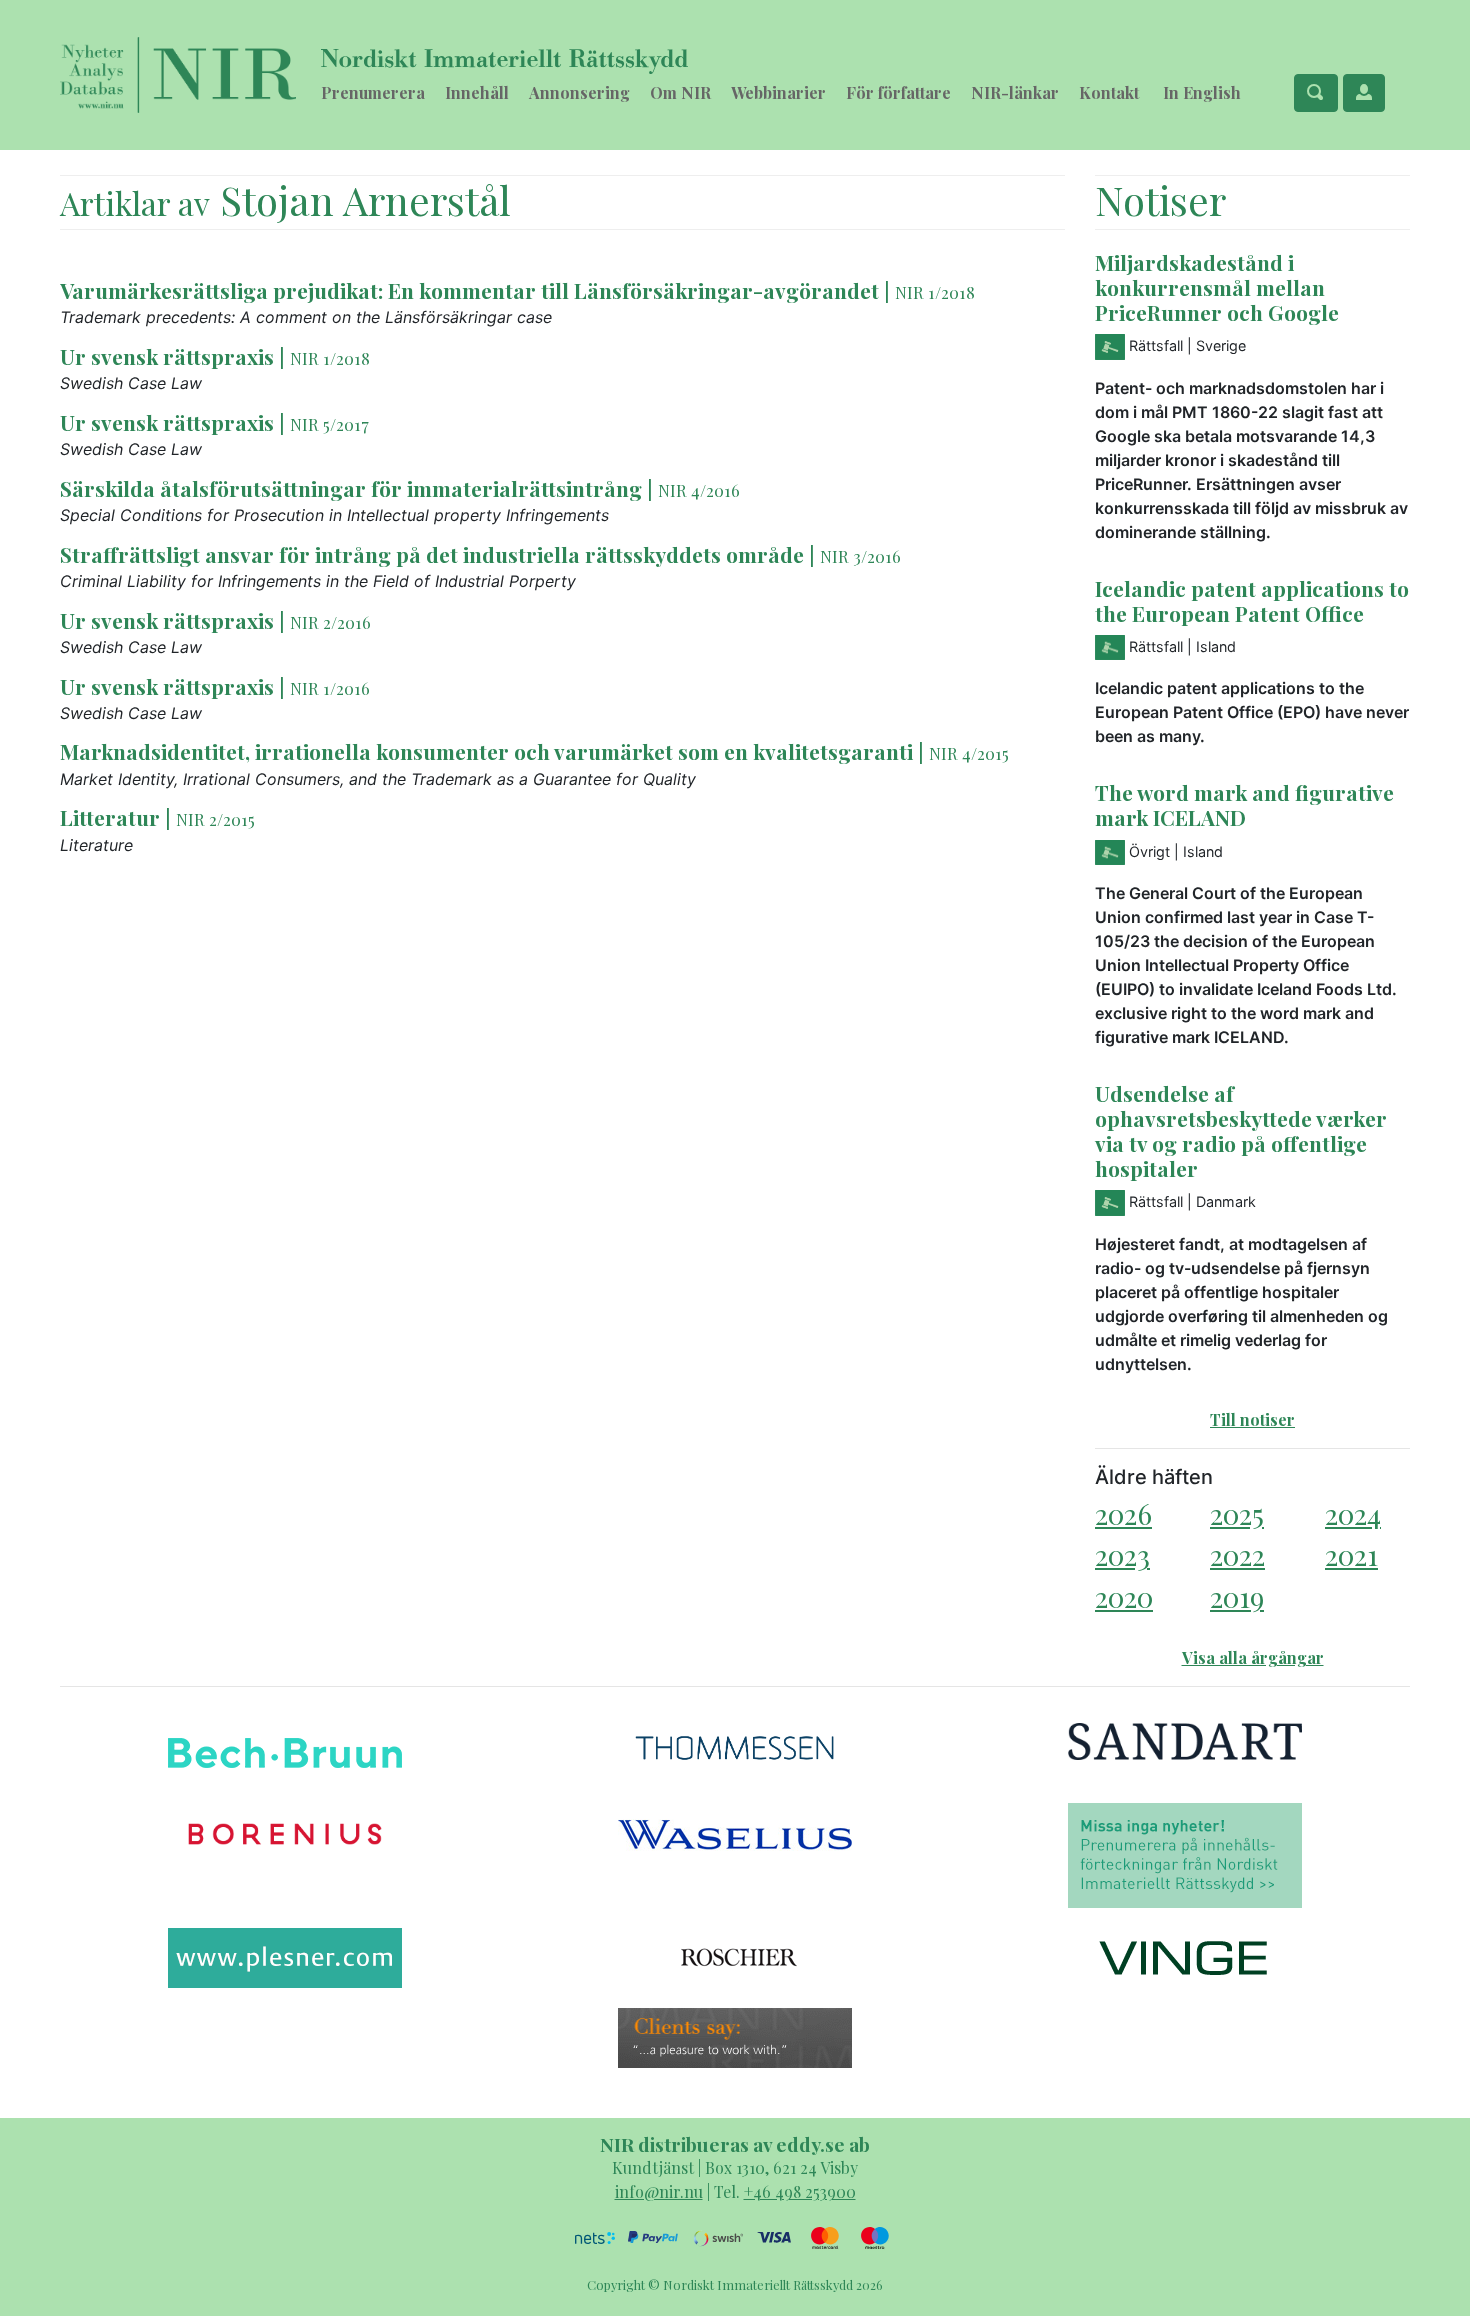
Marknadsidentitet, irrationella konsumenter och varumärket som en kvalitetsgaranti (486, 751)
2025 (1237, 1513)
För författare (898, 92)
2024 (1353, 1513)
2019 (1237, 1596)
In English (1202, 92)
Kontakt (1109, 92)
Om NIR (680, 92)
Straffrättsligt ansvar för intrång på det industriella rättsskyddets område (432, 554)
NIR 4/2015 (969, 753)
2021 (1351, 1554)
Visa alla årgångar (1253, 1657)
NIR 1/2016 (330, 688)
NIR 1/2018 (935, 292)
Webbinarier (778, 92)
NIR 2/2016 (330, 622)
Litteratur (110, 817)
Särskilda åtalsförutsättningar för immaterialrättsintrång (351, 488)
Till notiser (1252, 1419)
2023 (1122, 1554)
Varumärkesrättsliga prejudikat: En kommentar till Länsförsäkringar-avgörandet (469, 290)
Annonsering (579, 92)
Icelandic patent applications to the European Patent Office (1252, 600)
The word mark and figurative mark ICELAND (1244, 804)
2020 (1124, 1596)
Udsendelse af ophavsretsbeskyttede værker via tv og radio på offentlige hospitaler (1241, 1130)
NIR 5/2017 (329, 424)
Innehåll (477, 92)
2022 (1237, 1554)
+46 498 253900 (800, 2191)
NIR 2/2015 (215, 819)
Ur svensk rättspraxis (167, 356)
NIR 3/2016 (860, 556)
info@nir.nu (659, 2191)
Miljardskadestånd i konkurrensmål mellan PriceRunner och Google (1217, 287)
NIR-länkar (1015, 92)
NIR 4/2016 (699, 490)
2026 (1123, 1513)
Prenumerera (373, 92)
